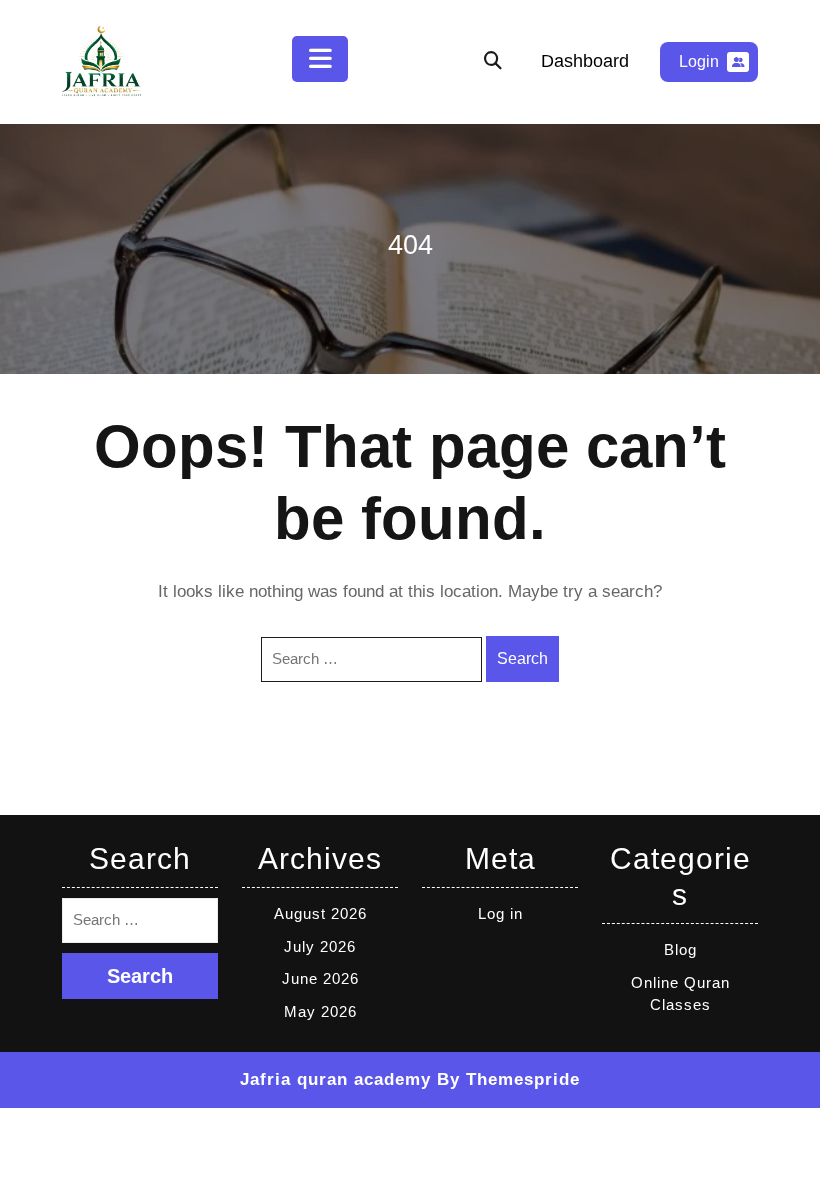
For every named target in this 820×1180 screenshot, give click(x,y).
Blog (680, 949)
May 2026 (320, 1011)
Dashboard (585, 61)
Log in (500, 913)
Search (522, 658)
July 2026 (320, 946)
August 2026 (320, 913)
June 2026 (320, 978)
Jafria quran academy (335, 1079)
